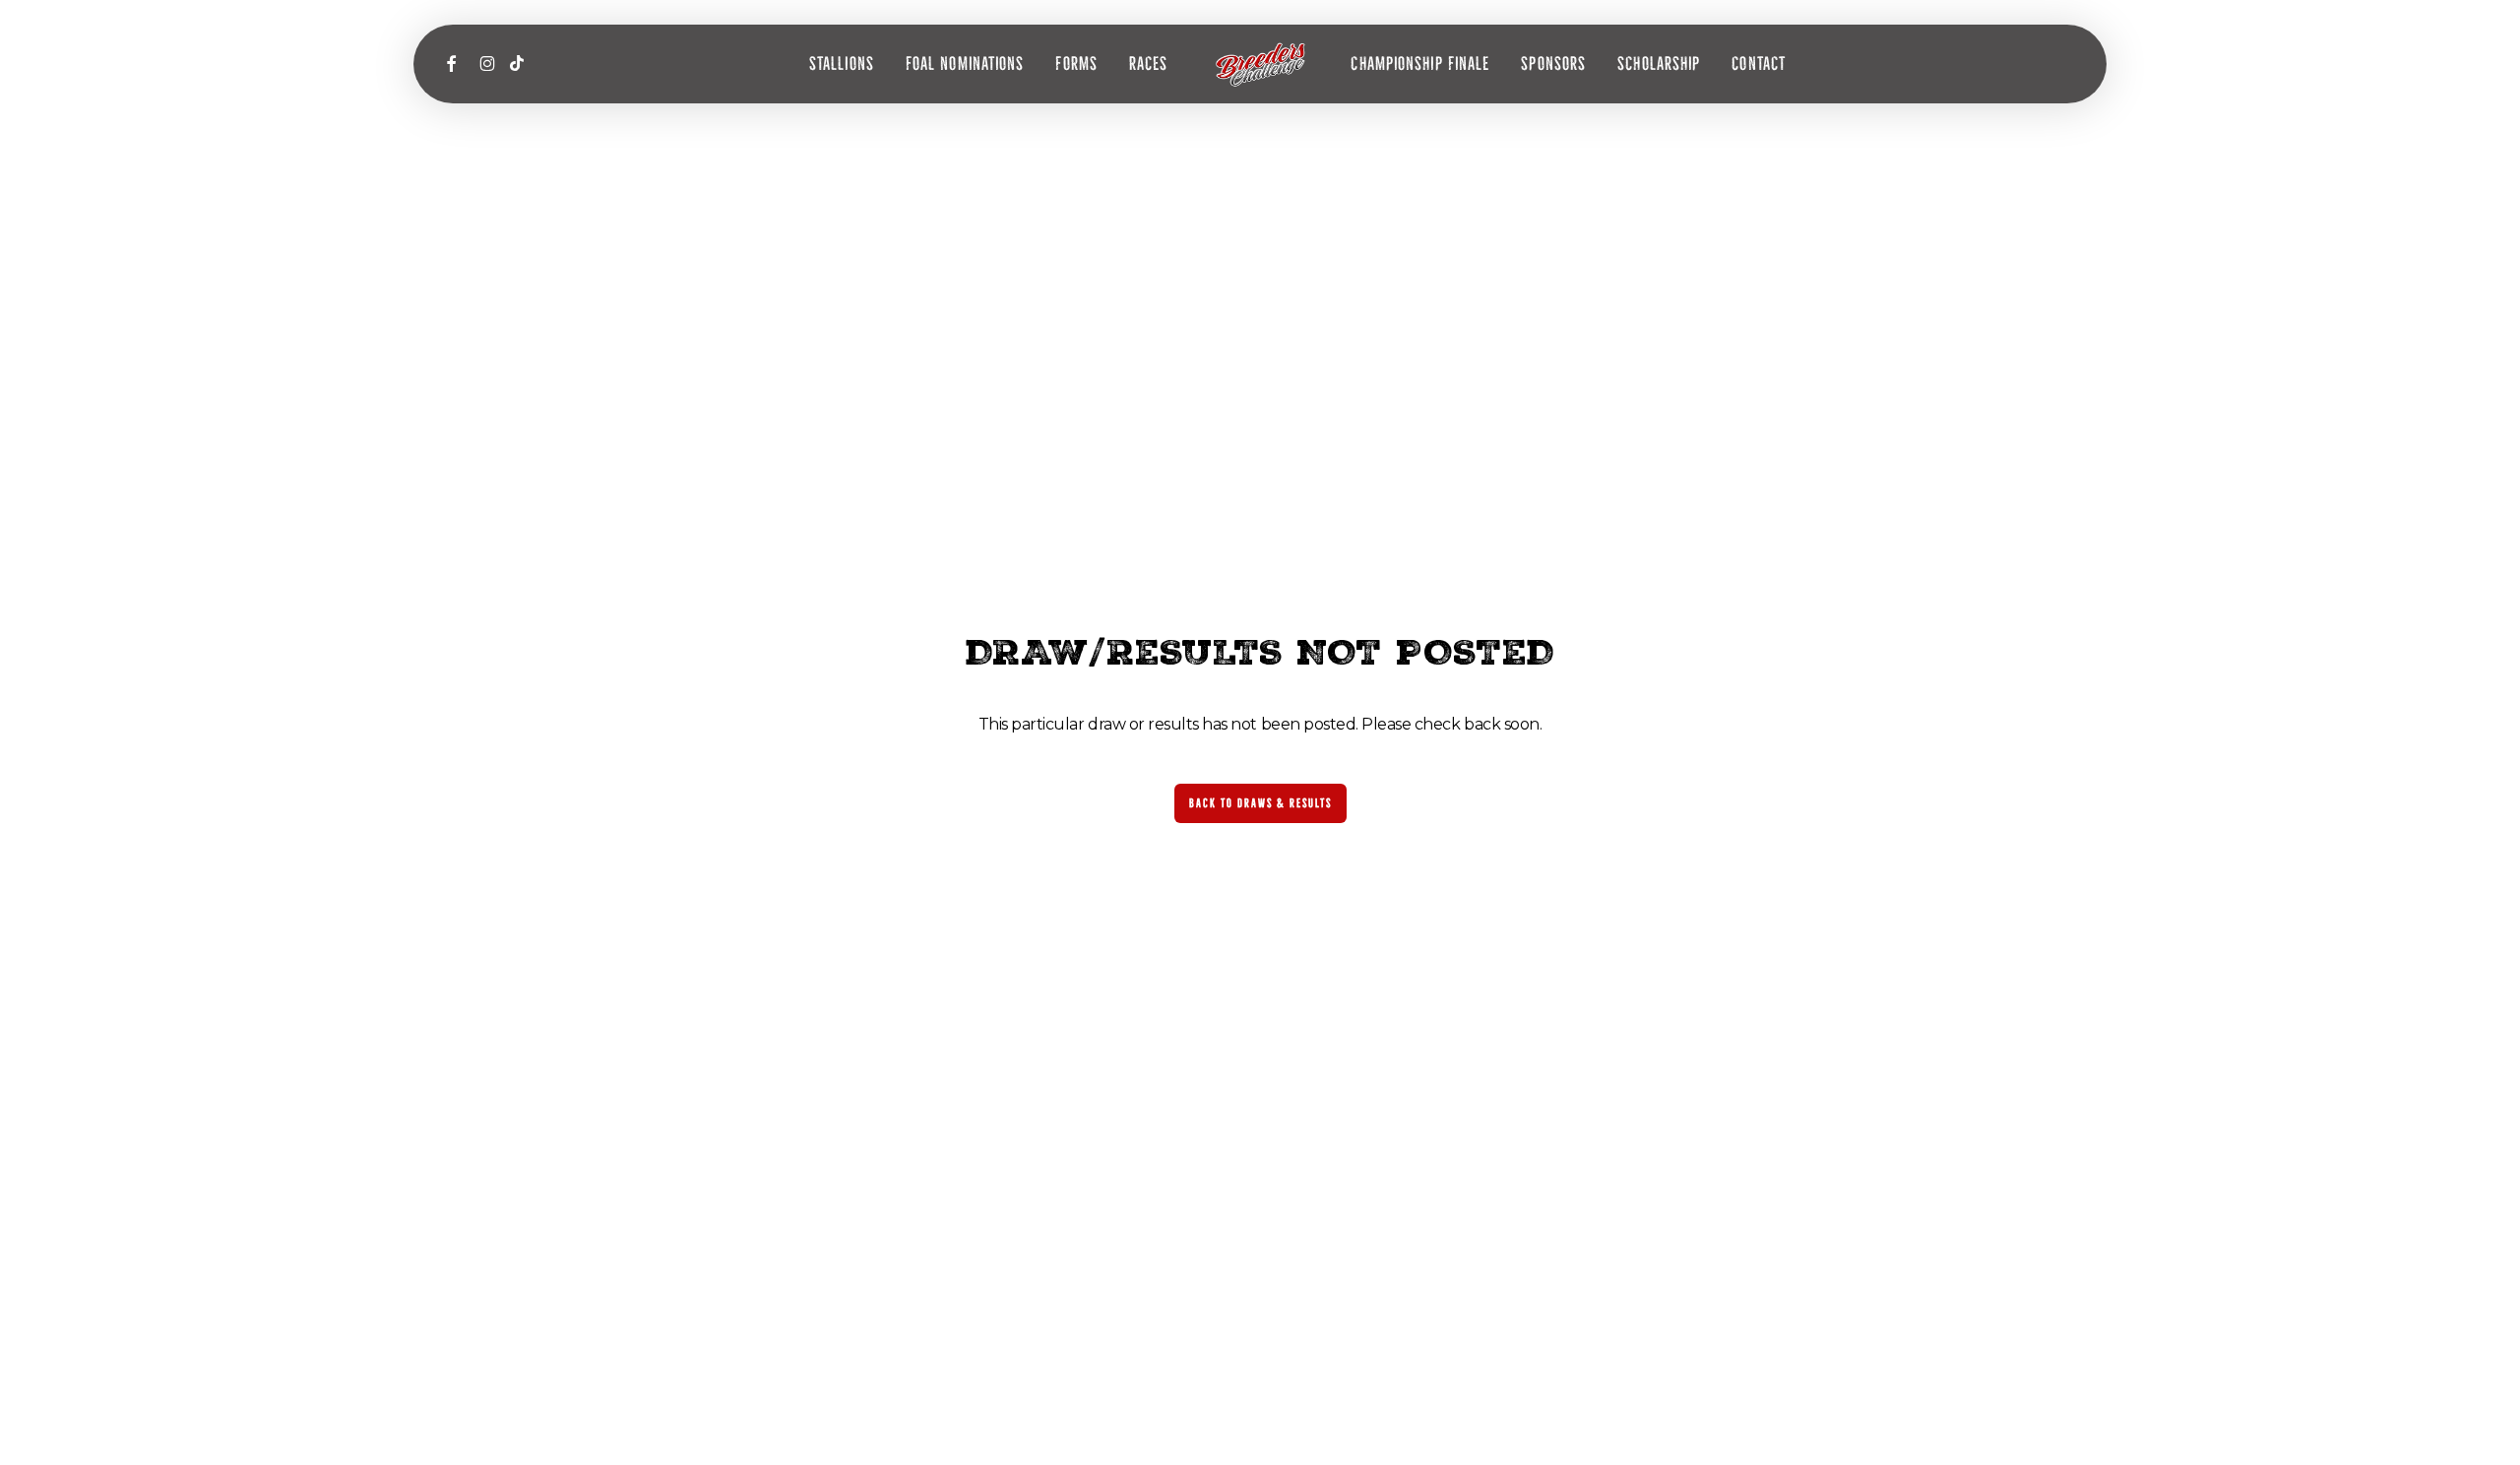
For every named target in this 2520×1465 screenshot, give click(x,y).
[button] (1260, 803)
